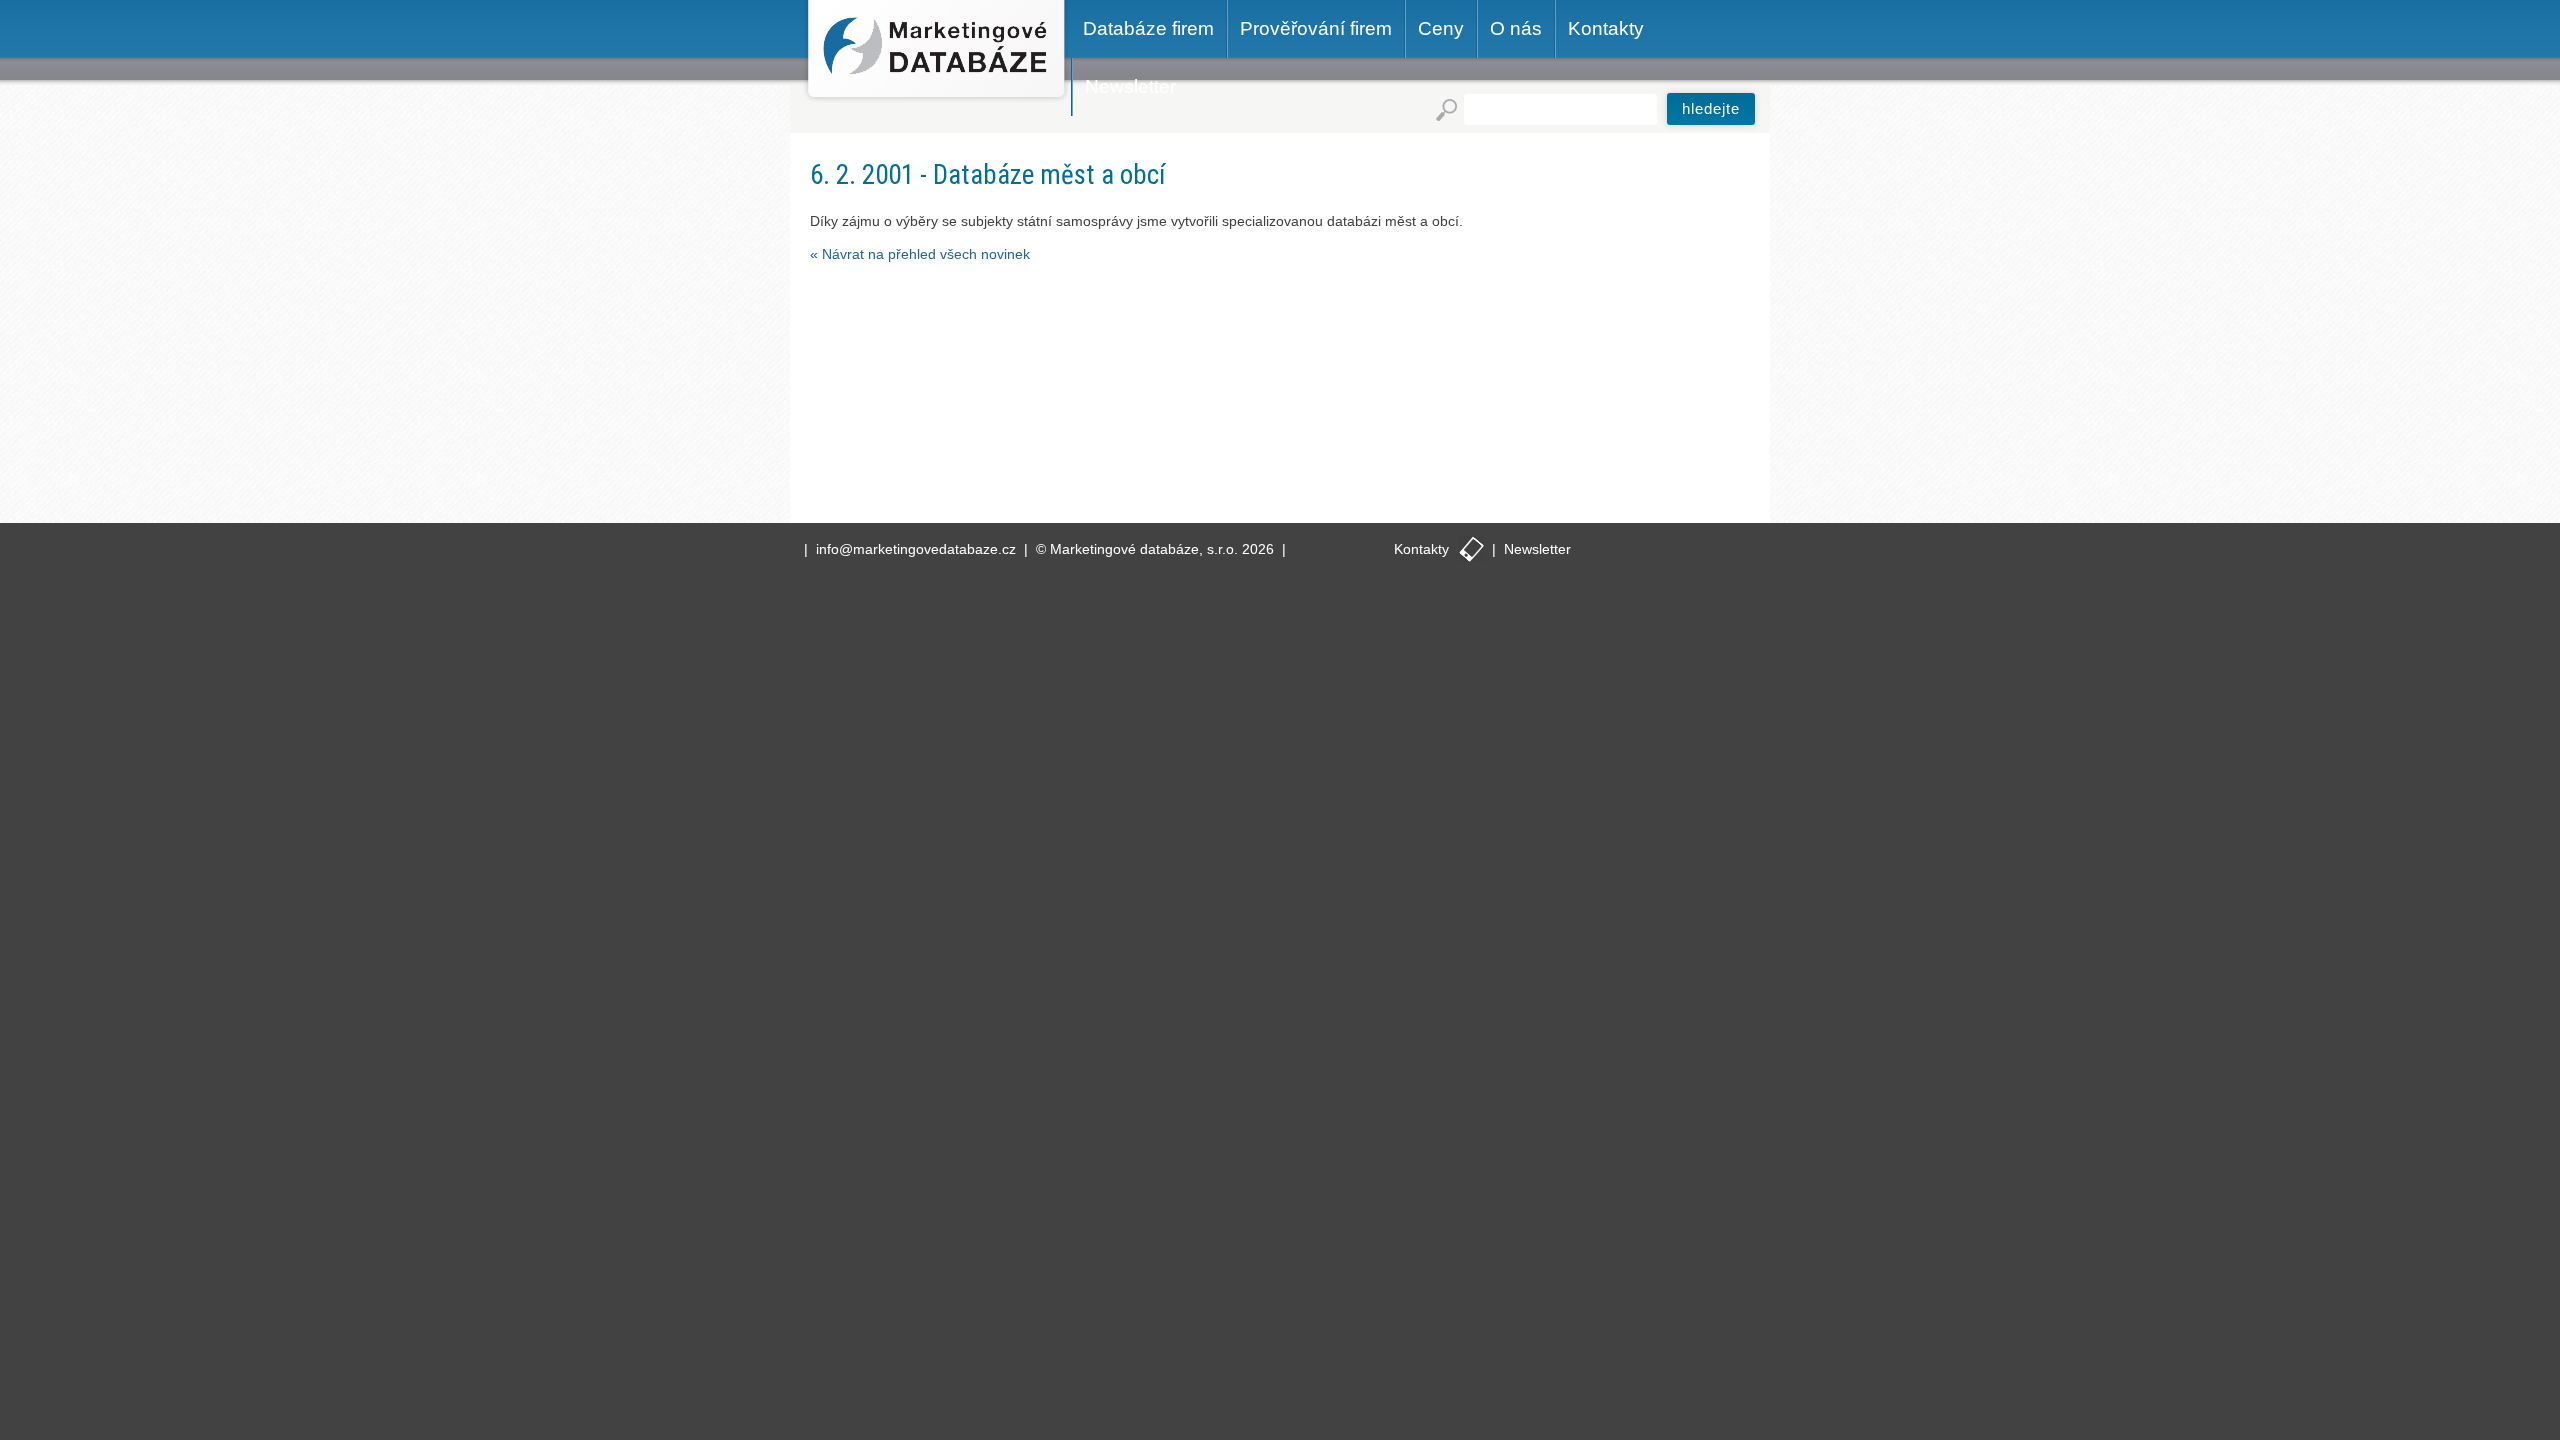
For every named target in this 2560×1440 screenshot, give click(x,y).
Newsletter (1537, 549)
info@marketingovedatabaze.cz (916, 549)
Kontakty (1421, 549)
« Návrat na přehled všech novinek (920, 254)
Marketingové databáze (876, 10)
